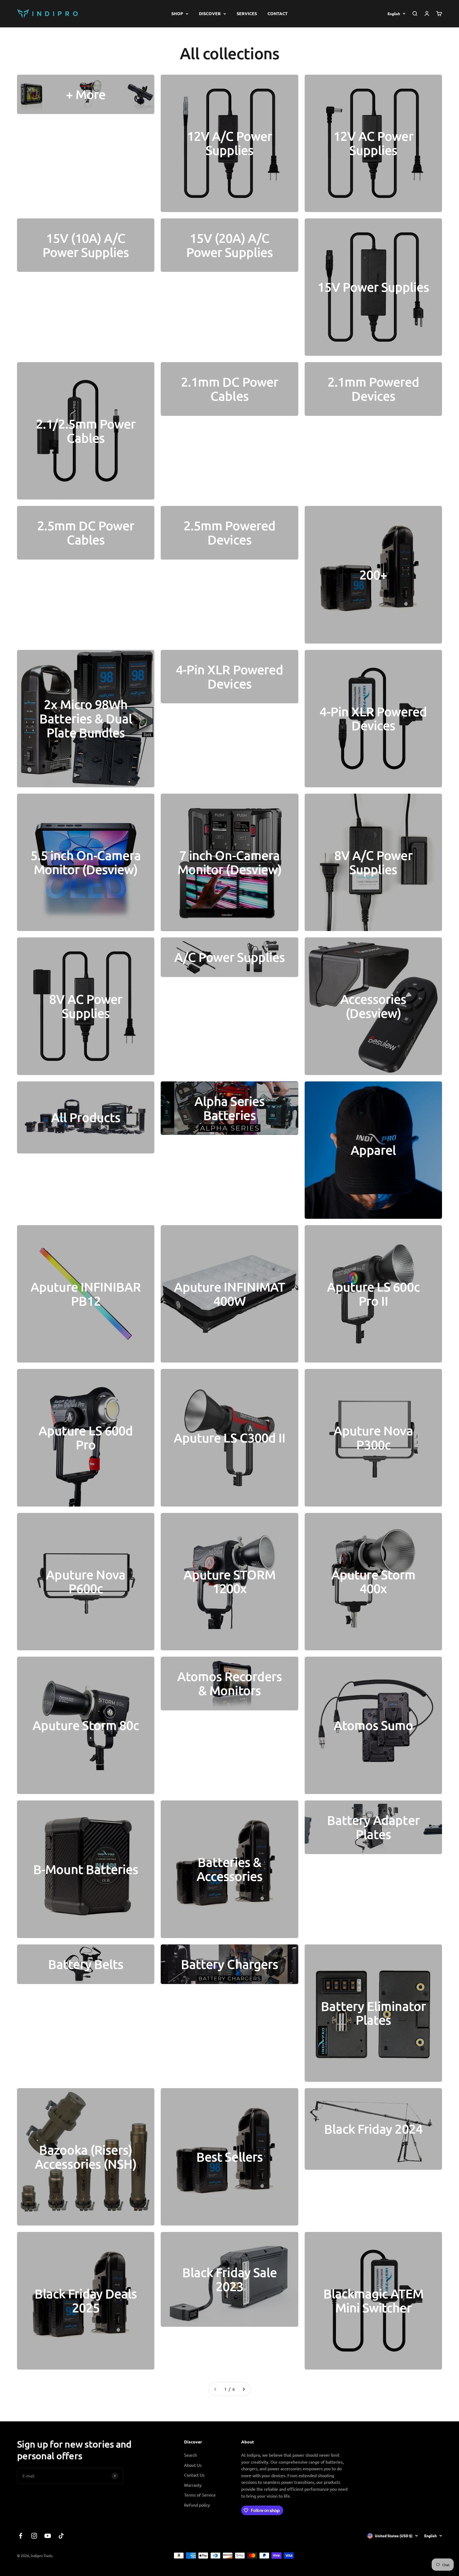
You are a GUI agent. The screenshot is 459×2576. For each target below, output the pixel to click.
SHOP (177, 13)
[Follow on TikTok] (61, 2536)
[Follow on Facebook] (21, 2536)
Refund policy (197, 2505)
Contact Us (194, 2475)
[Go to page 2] (244, 2389)
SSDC (437, 2555)
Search (190, 2455)
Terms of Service (200, 2495)
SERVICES (247, 13)
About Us (193, 2465)
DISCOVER (210, 13)
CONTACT (278, 13)
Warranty (193, 2485)
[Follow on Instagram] (34, 2536)
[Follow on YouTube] (48, 2536)
